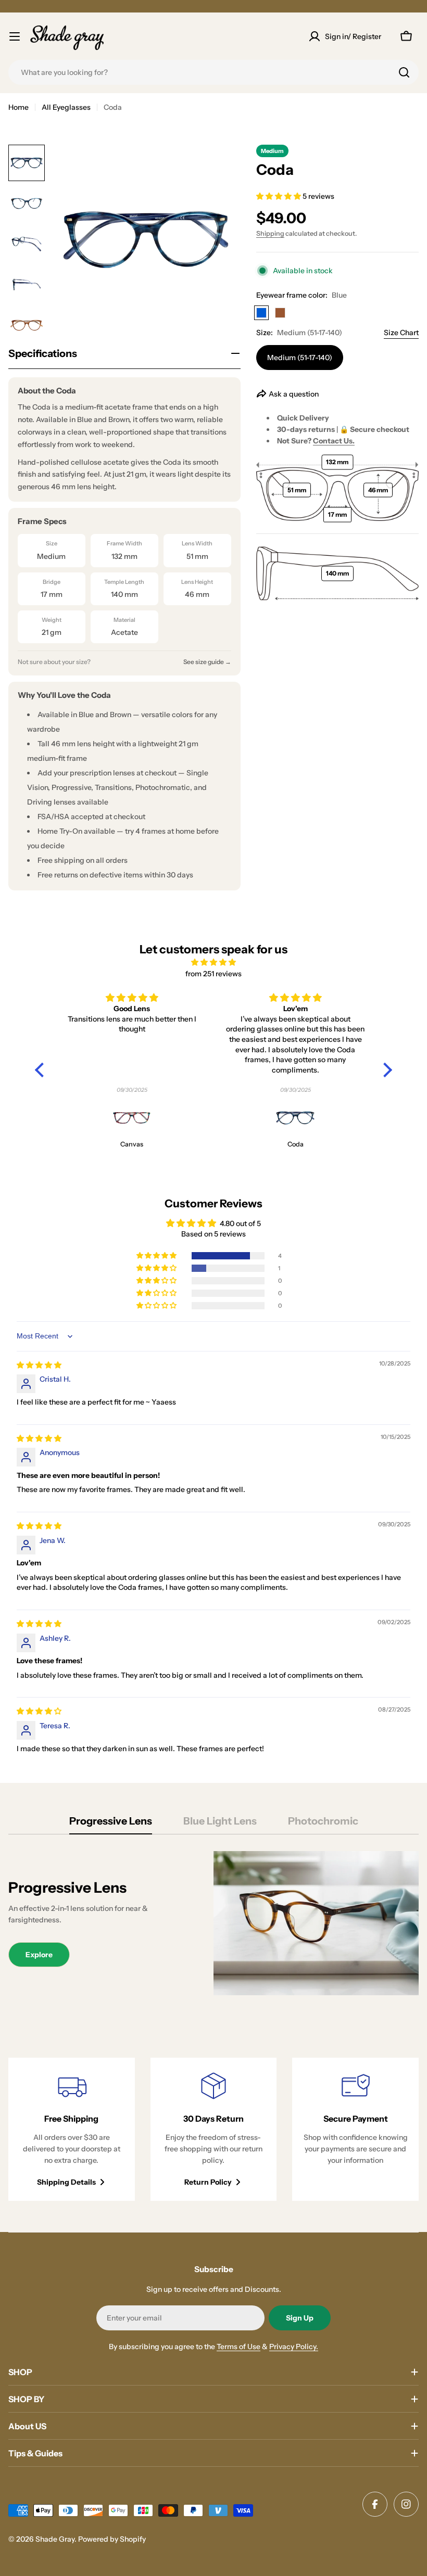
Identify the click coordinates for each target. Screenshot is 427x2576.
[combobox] (213, 72)
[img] (213, 962)
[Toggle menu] (15, 36)
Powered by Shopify (112, 2539)
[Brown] (280, 313)
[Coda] (295, 1118)
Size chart (401, 333)
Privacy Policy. (294, 2347)
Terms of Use (238, 2347)
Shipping (270, 233)
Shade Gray (55, 2539)
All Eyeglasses (66, 107)
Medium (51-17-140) (300, 358)
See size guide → (207, 662)
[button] (279, 196)
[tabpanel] (213, 1923)
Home (18, 107)
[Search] (404, 72)
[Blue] (261, 313)
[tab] (111, 1824)
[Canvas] (132, 1118)
